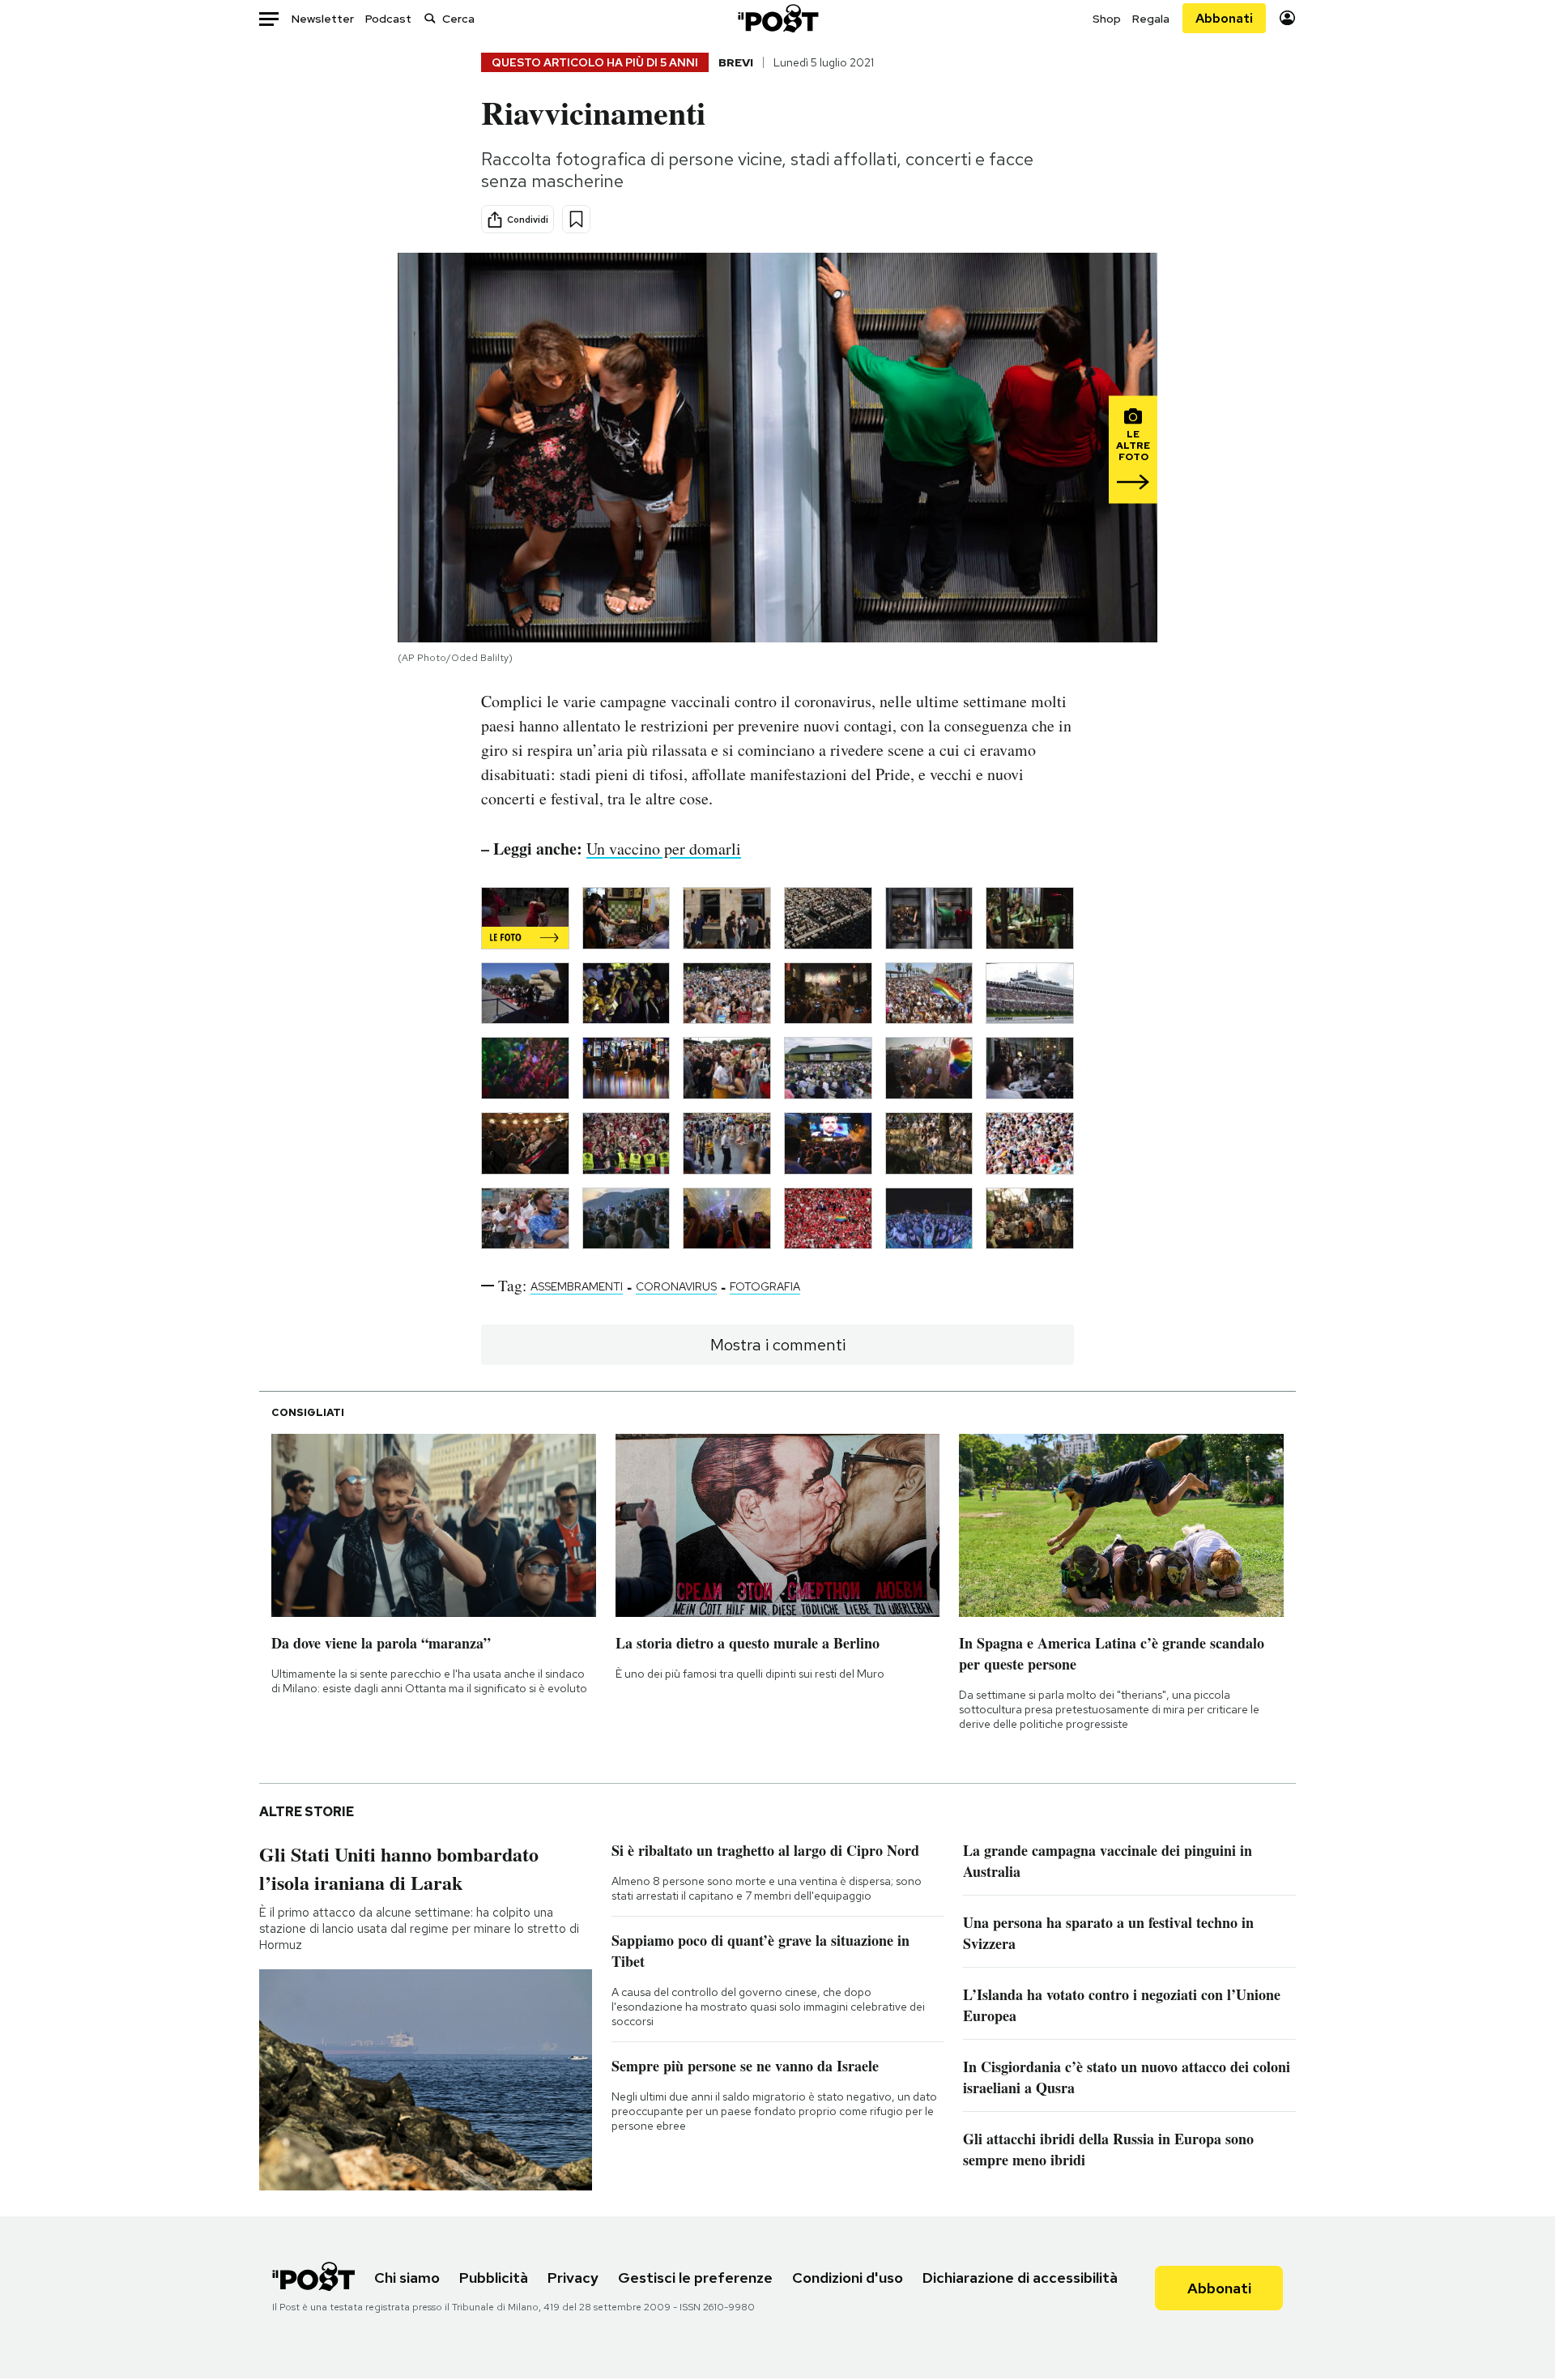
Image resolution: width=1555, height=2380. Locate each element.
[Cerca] (430, 18)
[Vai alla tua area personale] (1287, 18)
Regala (1151, 19)
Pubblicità (494, 2278)
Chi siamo (407, 2278)
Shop (1107, 19)
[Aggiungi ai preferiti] (576, 219)
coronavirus (676, 1286)
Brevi (736, 62)
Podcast (388, 19)
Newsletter (323, 19)
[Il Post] (777, 18)
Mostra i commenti (778, 1345)
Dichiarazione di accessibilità (1020, 2278)
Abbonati (1224, 18)
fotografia (765, 1286)
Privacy (573, 2278)
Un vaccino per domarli (664, 849)
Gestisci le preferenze (695, 2278)
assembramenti (577, 1286)
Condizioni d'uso (848, 2278)
